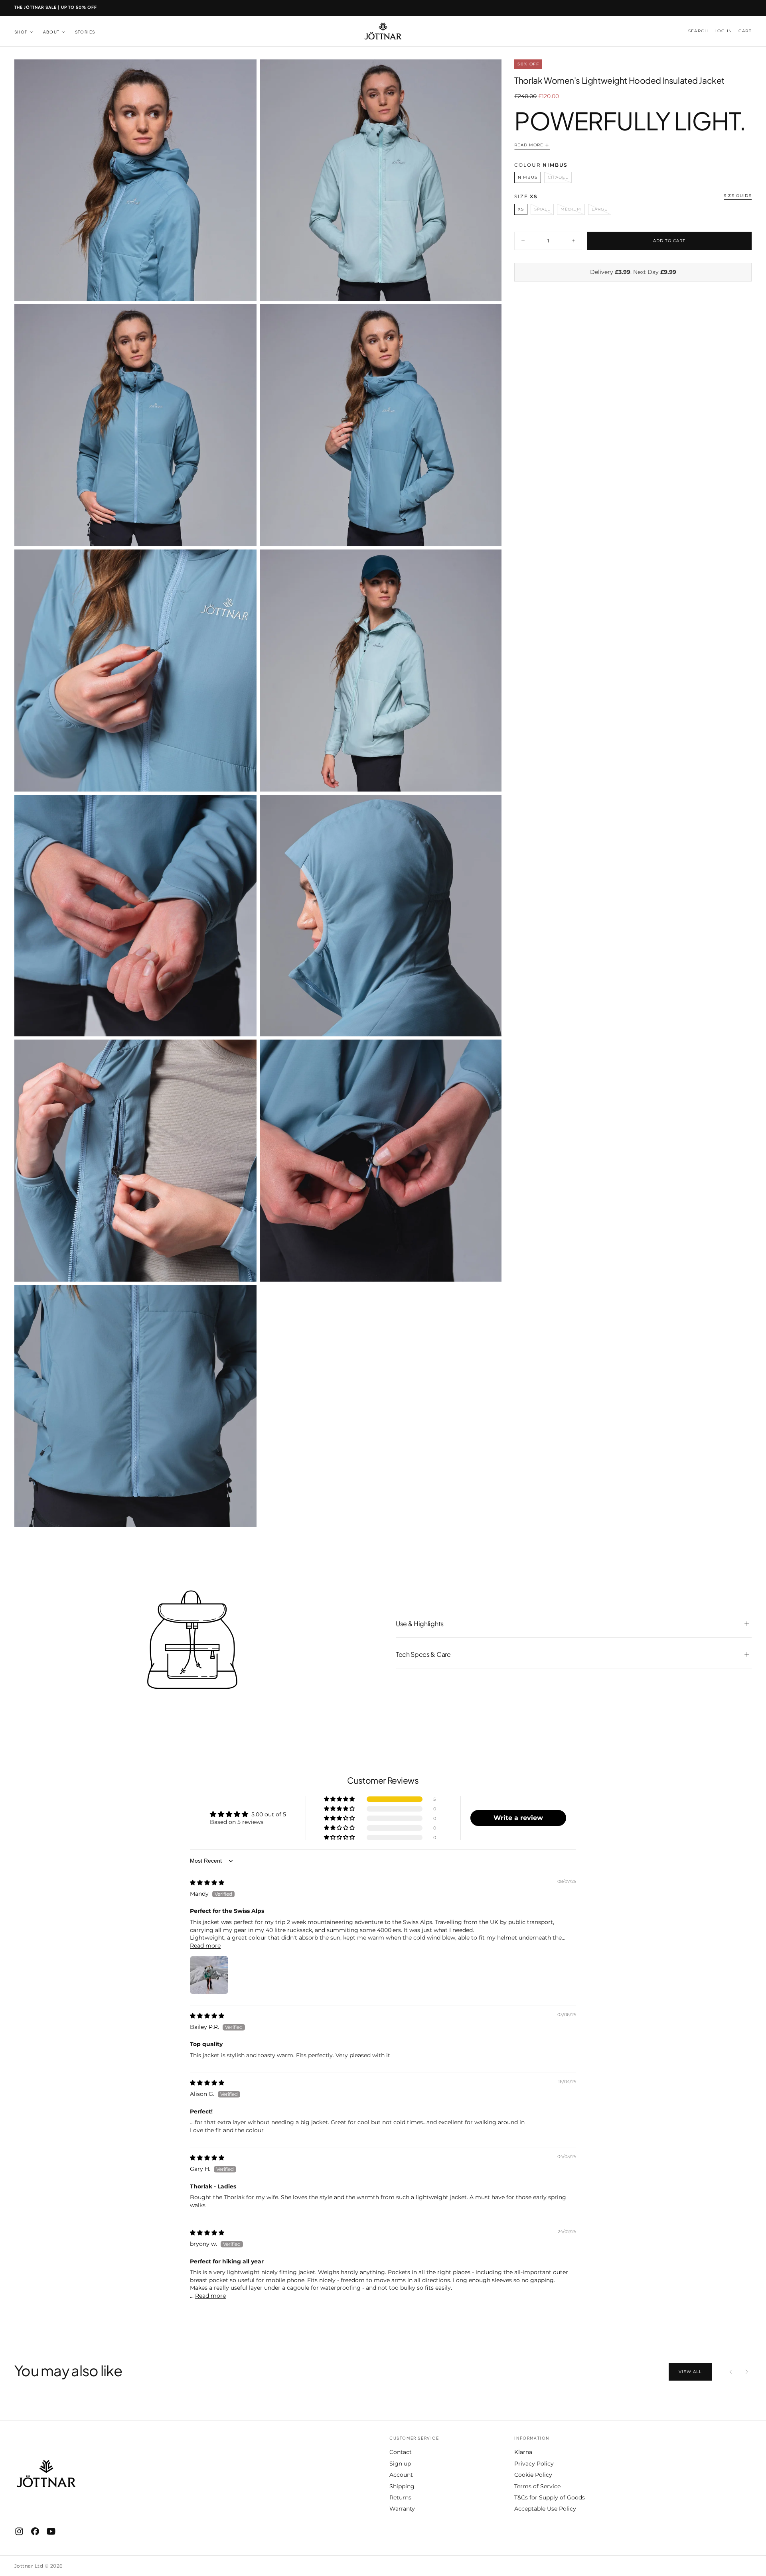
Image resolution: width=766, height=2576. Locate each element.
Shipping (402, 2486)
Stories (85, 32)
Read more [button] (205, 1946)
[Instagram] (19, 2531)
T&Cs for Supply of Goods (550, 2497)
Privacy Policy (534, 2464)
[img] (207, 1883)
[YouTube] (51, 2531)
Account (401, 2475)
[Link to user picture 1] (209, 1975)
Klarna (523, 2452)
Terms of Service (537, 2486)
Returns (400, 2497)
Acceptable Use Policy (545, 2509)
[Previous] (731, 2372)
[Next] (747, 2372)
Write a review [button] (518, 1818)
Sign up (400, 2464)
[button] (698, 31)
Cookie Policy (533, 2475)
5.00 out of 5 (269, 1814)
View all (690, 2372)
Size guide (738, 195)
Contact (401, 2452)
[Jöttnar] (46, 2474)
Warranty (402, 2509)
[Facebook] (35, 2531)
